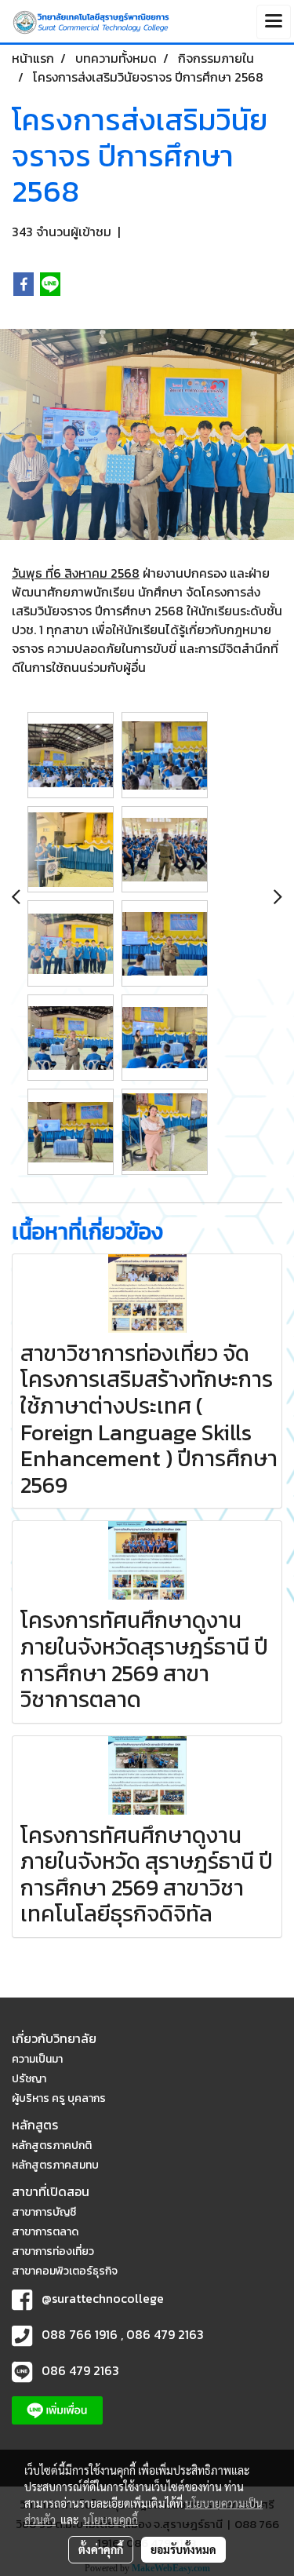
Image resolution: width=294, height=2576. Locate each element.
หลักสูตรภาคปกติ (52, 2145)
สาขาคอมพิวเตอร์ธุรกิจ (65, 2271)
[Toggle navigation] (274, 22)
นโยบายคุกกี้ (111, 2519)
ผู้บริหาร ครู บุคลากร (59, 2098)
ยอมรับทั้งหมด (183, 2549)
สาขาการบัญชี (44, 2212)
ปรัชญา (29, 2079)
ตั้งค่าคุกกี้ (101, 2549)
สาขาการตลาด (45, 2232)
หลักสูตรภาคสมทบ (55, 2165)
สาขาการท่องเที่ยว (53, 2251)
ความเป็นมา (37, 2059)
